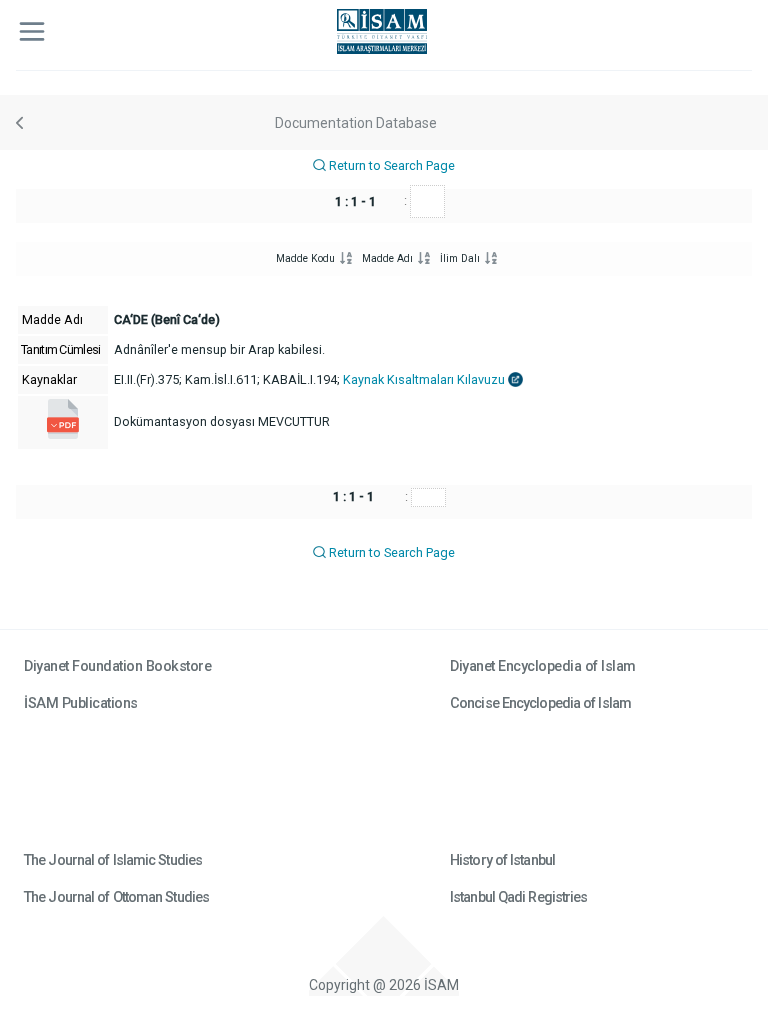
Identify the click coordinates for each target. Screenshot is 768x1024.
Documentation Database (356, 123)
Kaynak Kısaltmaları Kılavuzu (425, 379)
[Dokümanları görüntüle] (63, 434)
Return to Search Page (390, 165)
